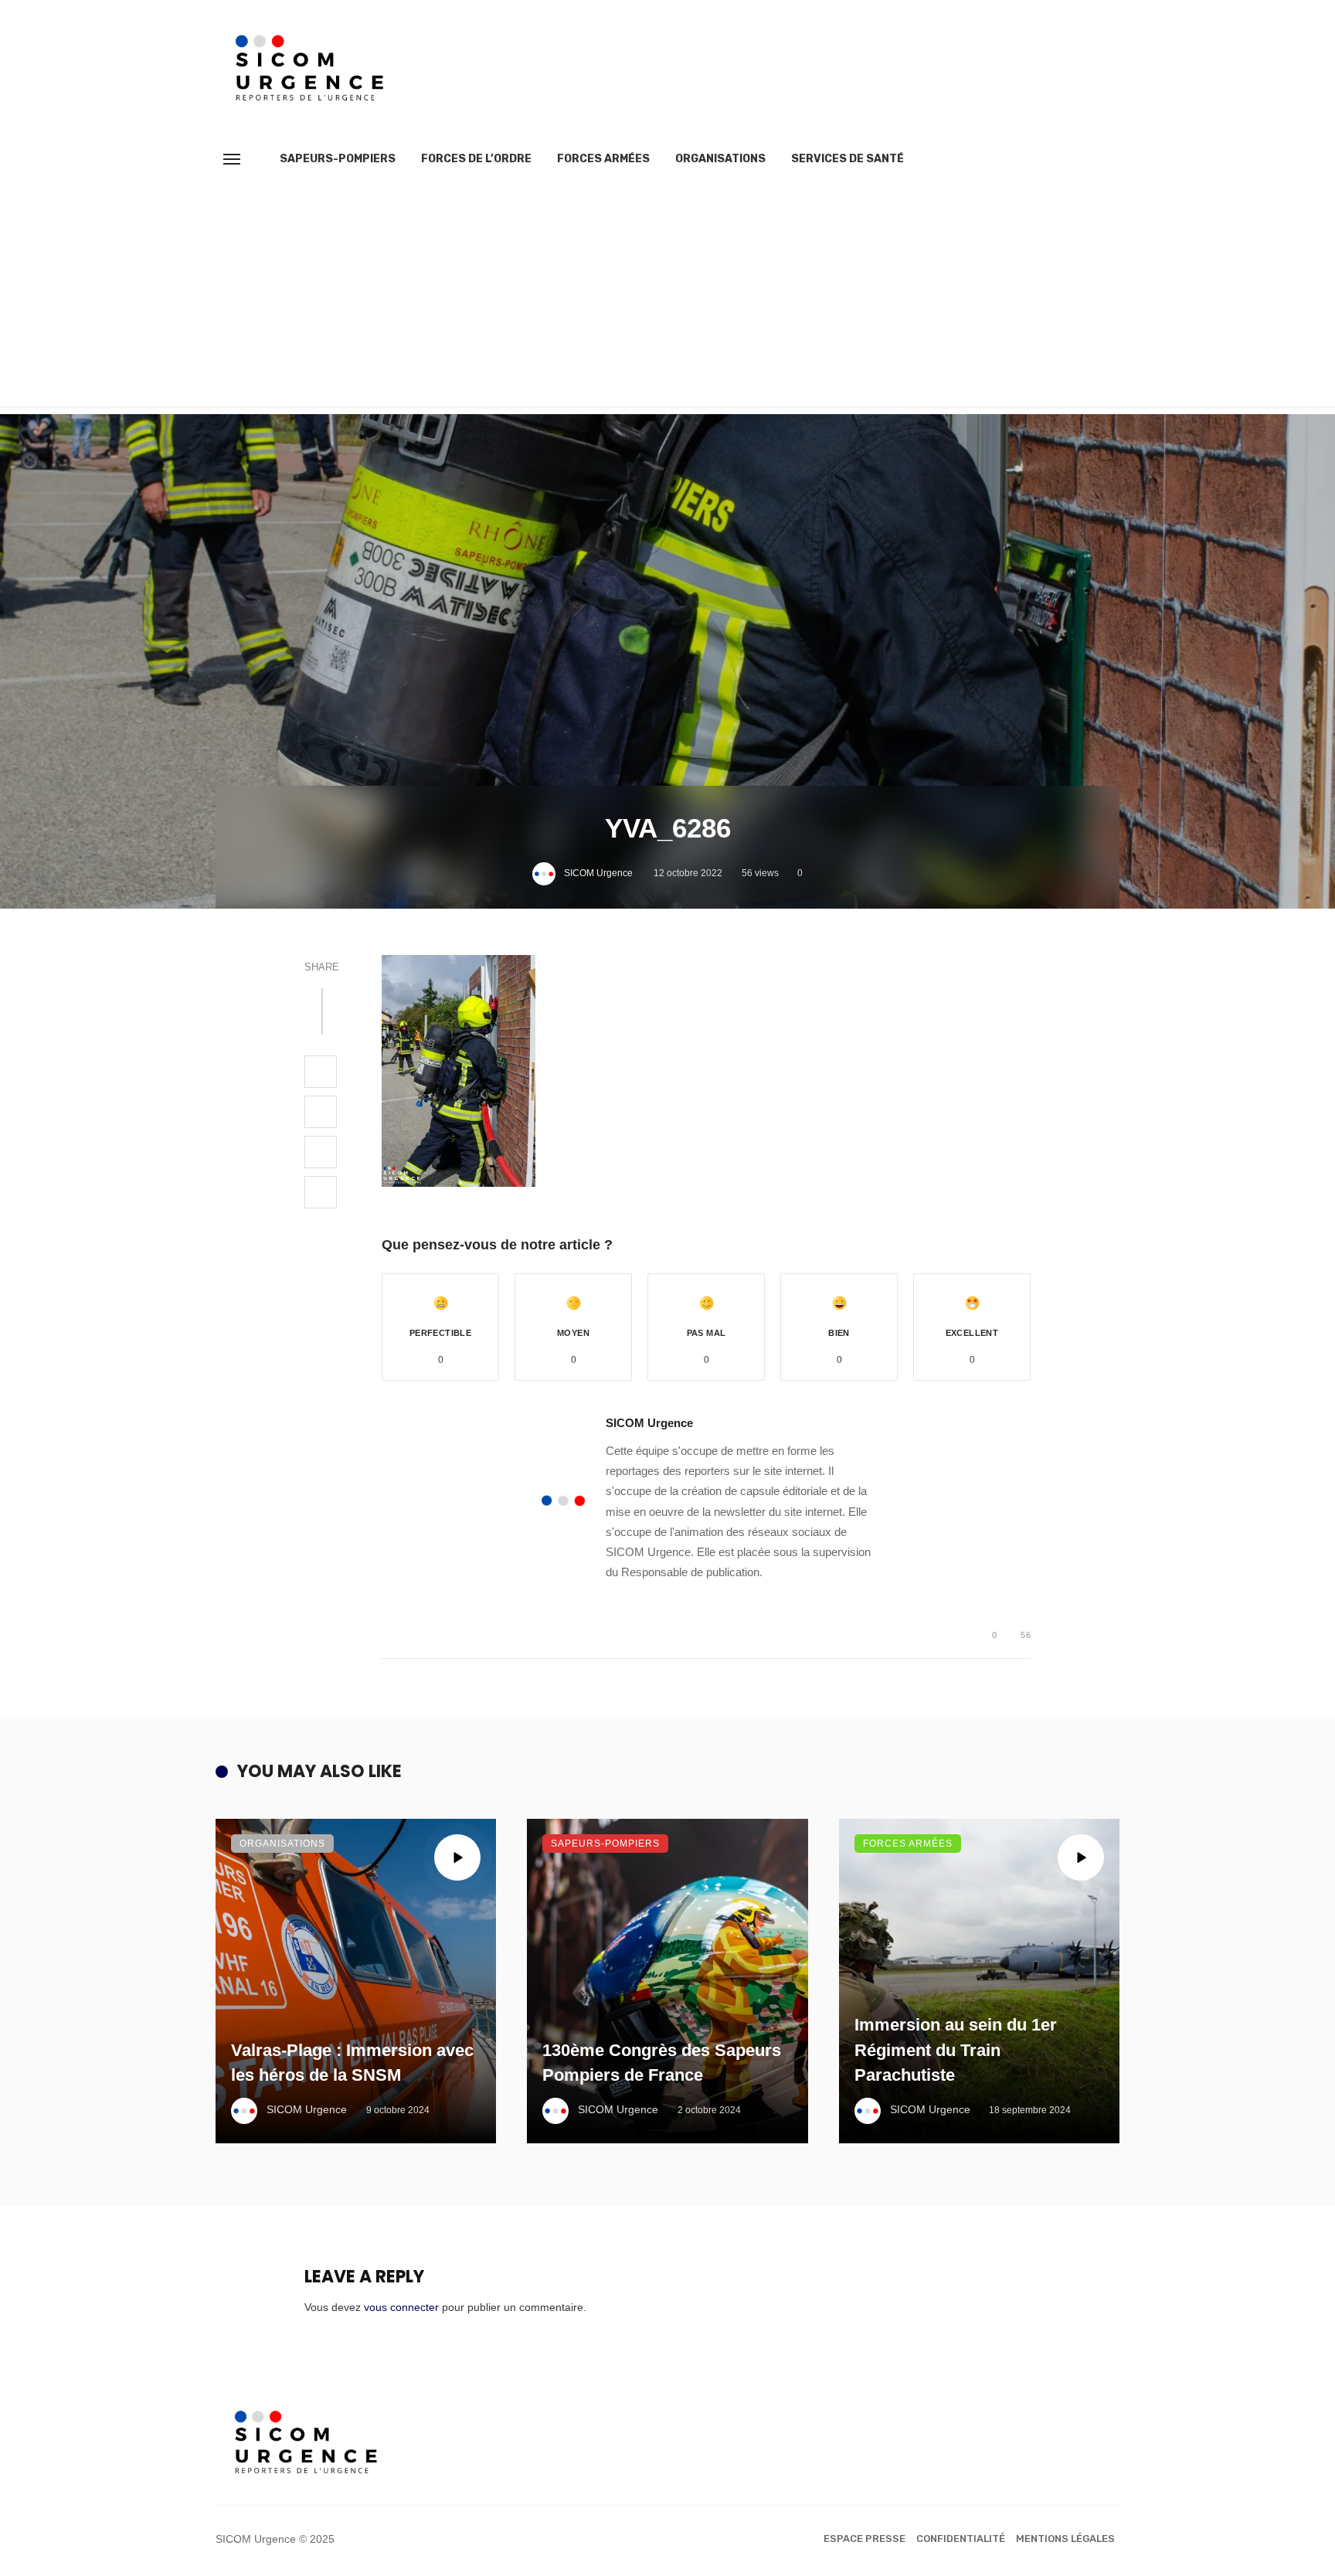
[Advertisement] (667, 298)
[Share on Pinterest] (321, 1152)
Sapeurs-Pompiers (338, 159)
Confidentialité (961, 2539)
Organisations (720, 159)
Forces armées (603, 159)
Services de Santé (848, 159)
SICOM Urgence (598, 873)
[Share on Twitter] (321, 1112)
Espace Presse (865, 2539)
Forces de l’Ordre (476, 159)
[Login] (1080, 159)
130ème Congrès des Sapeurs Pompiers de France (662, 2063)
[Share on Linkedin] (321, 1192)
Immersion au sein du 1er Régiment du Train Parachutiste (956, 2050)
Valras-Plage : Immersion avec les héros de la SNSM (352, 2063)
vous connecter (401, 2307)
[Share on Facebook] (321, 1072)
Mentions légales (1065, 2539)
